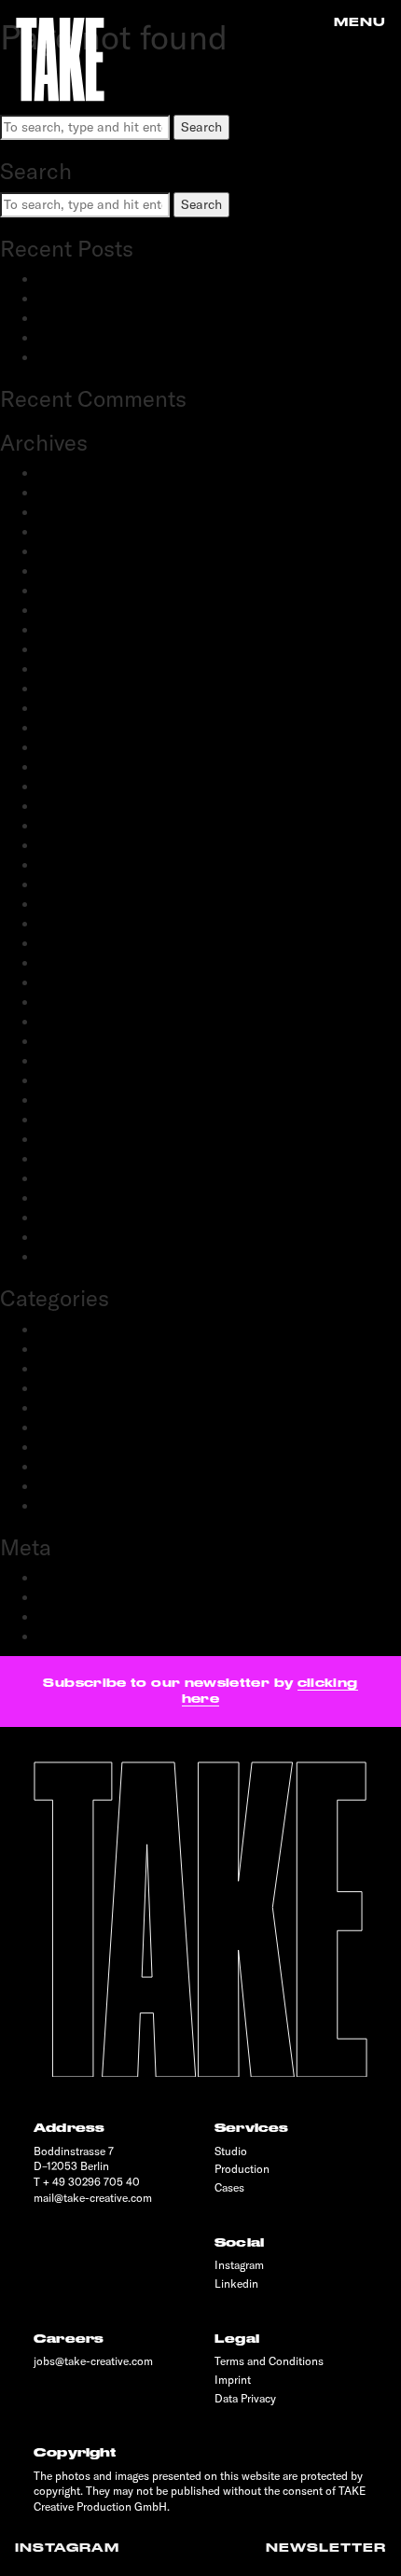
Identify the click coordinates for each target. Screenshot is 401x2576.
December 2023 (84, 610)
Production (70, 1447)
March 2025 (73, 512)
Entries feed (73, 1597)
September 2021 (85, 826)
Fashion (61, 1369)
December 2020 (84, 924)
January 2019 (77, 1237)
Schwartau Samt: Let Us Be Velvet (138, 338)
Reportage (67, 1467)
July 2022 (66, 806)
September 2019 (85, 1139)
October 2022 (78, 767)
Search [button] (201, 127)
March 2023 (73, 669)
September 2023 (86, 630)
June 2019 (67, 1159)
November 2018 (83, 1257)
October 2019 (77, 1120)
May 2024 (67, 571)
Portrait (60, 1427)
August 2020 (76, 982)
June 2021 (67, 845)
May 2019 (66, 1178)
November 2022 (84, 747)
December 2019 (83, 1080)
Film (50, 1388)
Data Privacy (245, 2398)
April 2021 (68, 865)
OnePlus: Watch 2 (90, 357)
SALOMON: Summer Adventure (129, 279)
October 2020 (78, 943)
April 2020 (69, 1041)
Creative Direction (91, 1349)
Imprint (233, 2380)
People (57, 1408)
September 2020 (87, 963)
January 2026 (78, 493)
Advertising (70, 1330)
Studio (231, 2151)
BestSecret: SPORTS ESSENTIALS (139, 299)
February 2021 (80, 884)
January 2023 (78, 708)
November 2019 (83, 1100)
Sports (57, 1486)
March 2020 (74, 1061)
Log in (55, 1578)
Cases (229, 2187)
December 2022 (84, 728)
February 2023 (81, 689)
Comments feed (84, 1617)
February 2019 (80, 1218)
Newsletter (326, 2548)
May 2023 (67, 649)
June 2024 (68, 551)
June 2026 (68, 473)
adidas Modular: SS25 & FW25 (129, 318)
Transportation (81, 1506)
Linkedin (236, 2284)
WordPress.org (81, 1636)
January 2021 (77, 904)
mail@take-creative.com (93, 2198)
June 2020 (69, 1002)
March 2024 (73, 591)
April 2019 (68, 1198)
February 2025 (81, 532)
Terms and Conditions (269, 2361)
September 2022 (86, 787)
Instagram (67, 2548)
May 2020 (68, 1022)
